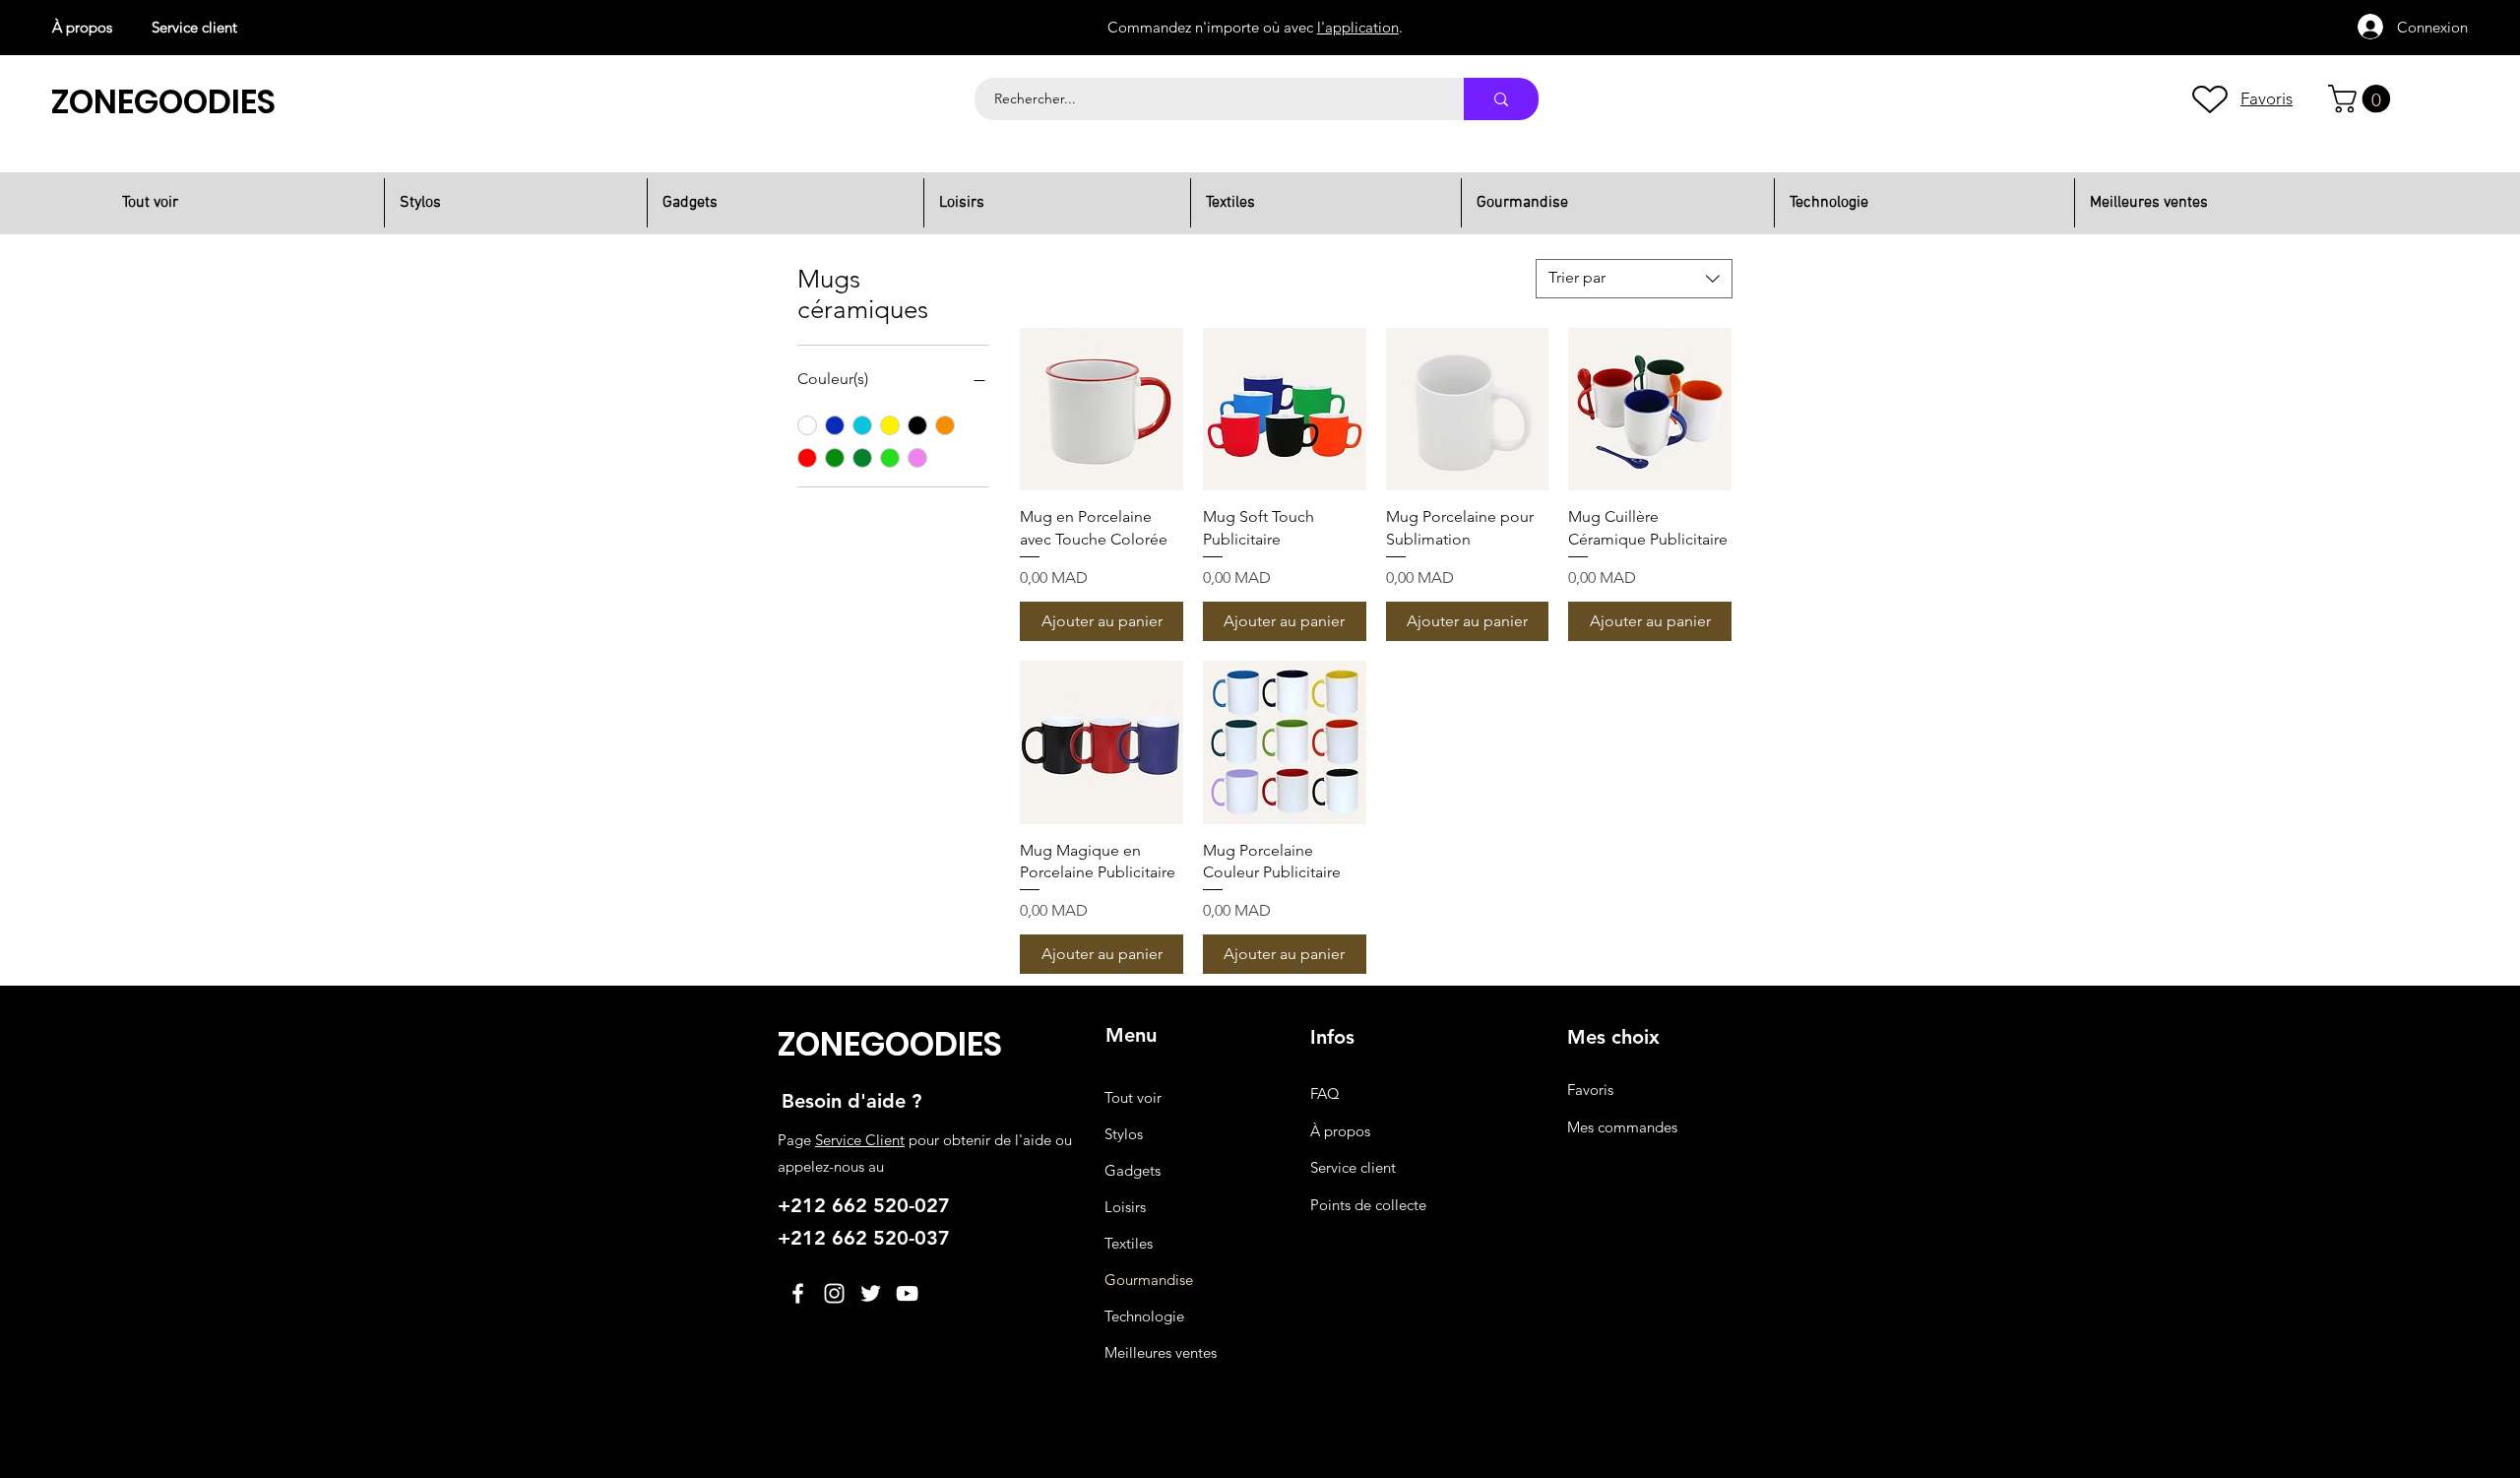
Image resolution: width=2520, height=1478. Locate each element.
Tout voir (1133, 1097)
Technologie (1144, 1316)
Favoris (1590, 1090)
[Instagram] (834, 1293)
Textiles (1129, 1243)
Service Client (860, 1140)
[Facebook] (798, 1293)
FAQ (1325, 1093)
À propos (82, 27)
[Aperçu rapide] (1102, 410)
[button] (2362, 99)
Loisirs (1125, 1207)
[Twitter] (871, 1293)
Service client (194, 27)
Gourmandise (1149, 1280)
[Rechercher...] (1501, 99)
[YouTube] (907, 1293)
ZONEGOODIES (163, 102)
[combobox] (1634, 279)
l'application (1358, 25)
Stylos (1124, 1134)
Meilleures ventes (1161, 1352)
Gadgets (1133, 1170)
